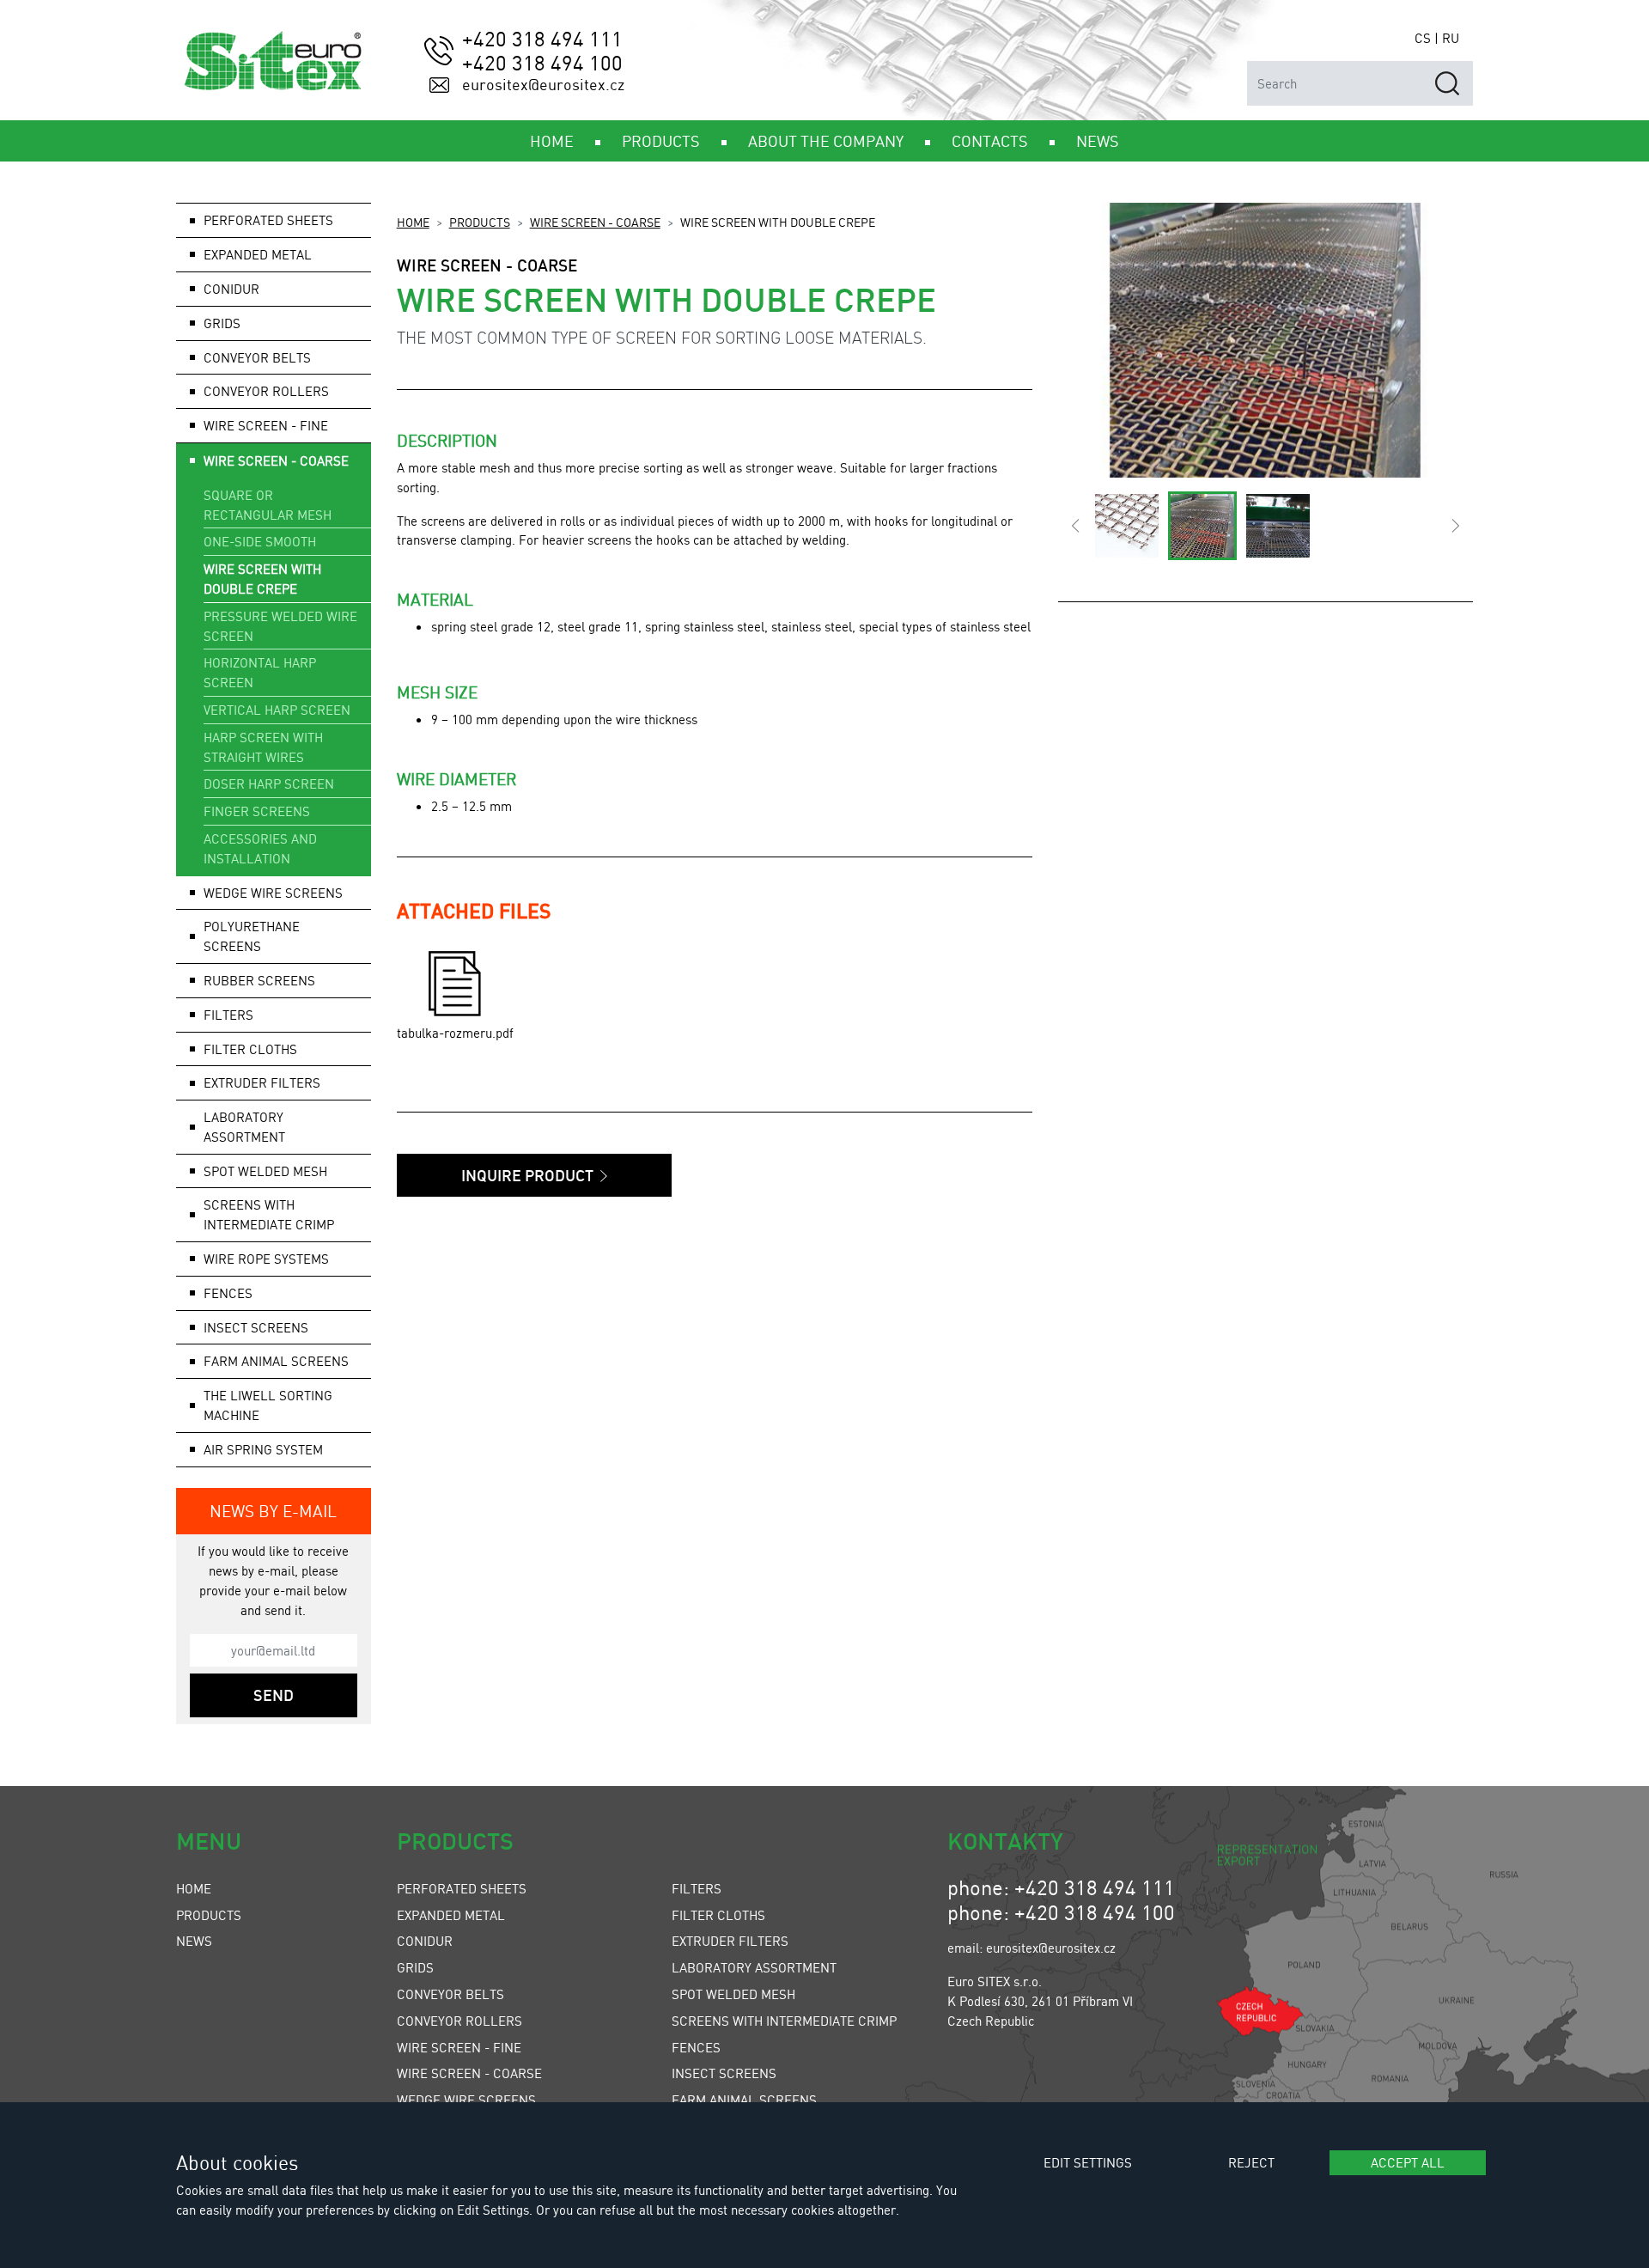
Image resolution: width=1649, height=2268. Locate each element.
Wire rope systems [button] (266, 1259)
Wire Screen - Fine (459, 2047)
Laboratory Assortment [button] (244, 1127)
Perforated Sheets (462, 1888)
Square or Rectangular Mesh (268, 505)
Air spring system (263, 1449)
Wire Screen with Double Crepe (262, 579)
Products (480, 222)
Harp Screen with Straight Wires (263, 747)
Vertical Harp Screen (277, 710)
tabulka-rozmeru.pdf (455, 1033)
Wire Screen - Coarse (595, 222)
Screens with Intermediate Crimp (269, 1214)
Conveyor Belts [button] (257, 357)
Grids (415, 1967)
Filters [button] (228, 1015)
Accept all (1408, 2162)
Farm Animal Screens (744, 2100)
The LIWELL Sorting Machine (268, 1405)
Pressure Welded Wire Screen (280, 626)
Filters (697, 1888)
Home (413, 222)
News (194, 1941)
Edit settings (1088, 2162)
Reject (1251, 2162)
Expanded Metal (451, 1915)
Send (274, 1695)
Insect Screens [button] (256, 1327)
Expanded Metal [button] (258, 254)
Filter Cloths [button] (250, 1049)
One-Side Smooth (260, 541)
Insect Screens (724, 2073)
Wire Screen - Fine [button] (266, 425)
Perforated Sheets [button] (268, 220)
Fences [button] (228, 1293)
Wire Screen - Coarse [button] (276, 460)
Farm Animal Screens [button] (276, 1361)
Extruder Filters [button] (262, 1082)
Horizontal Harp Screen (260, 672)
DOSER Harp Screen (269, 783)
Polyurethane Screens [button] (252, 936)
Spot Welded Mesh (265, 1171)
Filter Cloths (718, 1915)
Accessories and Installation (260, 848)
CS (1423, 38)
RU (1451, 38)
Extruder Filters (730, 1941)
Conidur (231, 289)
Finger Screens (257, 811)
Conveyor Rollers (266, 391)
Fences (696, 2047)
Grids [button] (222, 323)
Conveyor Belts (450, 1994)
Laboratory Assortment (754, 1967)
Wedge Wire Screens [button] (273, 893)
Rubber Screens (259, 980)
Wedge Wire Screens (466, 2100)
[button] (1075, 526)
